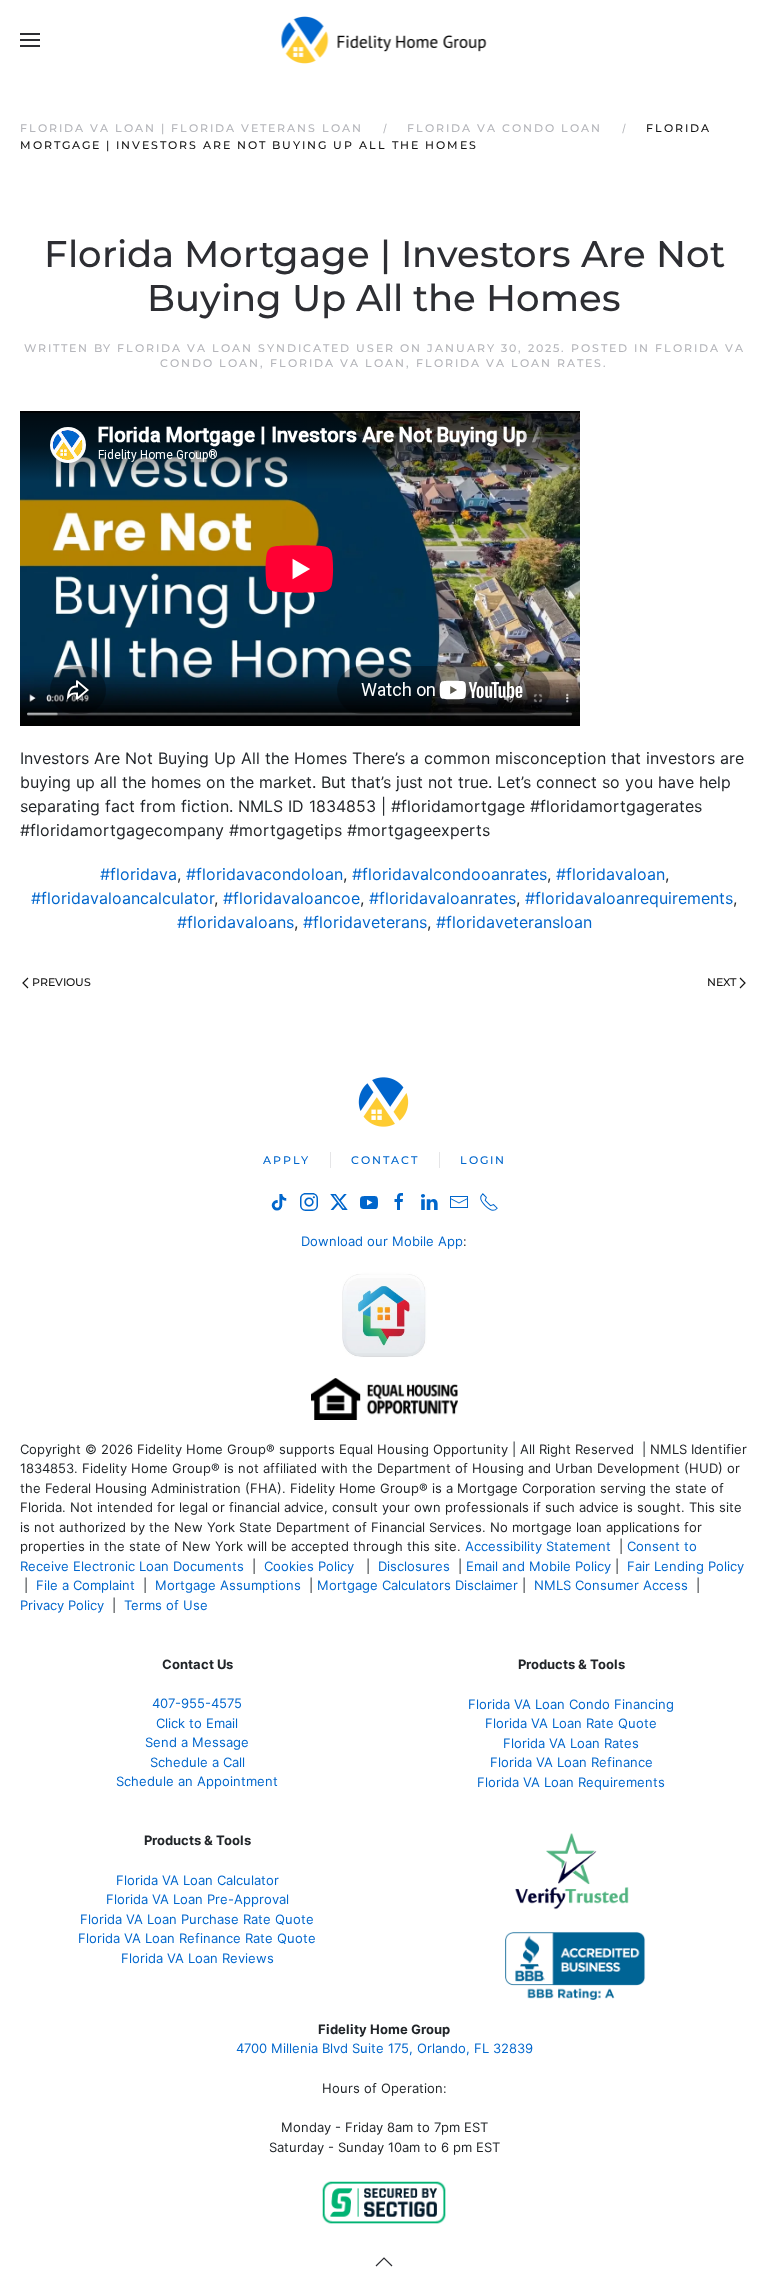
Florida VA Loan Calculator (197, 1880)
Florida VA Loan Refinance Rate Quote (197, 1938)
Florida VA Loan (338, 363)
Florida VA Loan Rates (509, 363)
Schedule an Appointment (197, 1781)
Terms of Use (168, 1605)
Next (721, 982)
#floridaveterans (365, 922)
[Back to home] (384, 40)
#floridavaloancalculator (122, 898)
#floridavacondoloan (264, 874)
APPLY (286, 1160)
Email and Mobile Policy (538, 1566)
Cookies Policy (311, 1566)
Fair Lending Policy (685, 1566)
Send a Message (197, 1742)
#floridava (138, 874)
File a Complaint (87, 1585)
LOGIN (483, 1160)
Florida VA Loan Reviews (197, 1958)
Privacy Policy (62, 1605)
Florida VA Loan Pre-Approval (197, 1899)
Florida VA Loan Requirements (571, 1782)
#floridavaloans (235, 922)
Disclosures (414, 1566)
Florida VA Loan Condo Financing (571, 1704)
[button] (30, 40)
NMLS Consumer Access (611, 1585)
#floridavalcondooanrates (449, 874)
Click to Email (197, 1723)
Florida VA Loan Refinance (571, 1762)
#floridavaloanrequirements (629, 898)
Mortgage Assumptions (228, 1585)
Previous (61, 982)
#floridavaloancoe (291, 898)
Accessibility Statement (538, 1546)
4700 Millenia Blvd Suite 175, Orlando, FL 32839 (384, 2048)
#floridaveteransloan (514, 922)
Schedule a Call (197, 1762)
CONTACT (385, 1160)
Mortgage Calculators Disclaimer (417, 1585)
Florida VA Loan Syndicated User (256, 348)
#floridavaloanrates (442, 898)
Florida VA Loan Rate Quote (571, 1723)
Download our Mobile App (382, 1241)
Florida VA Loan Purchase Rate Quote (197, 1919)
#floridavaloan (610, 874)
